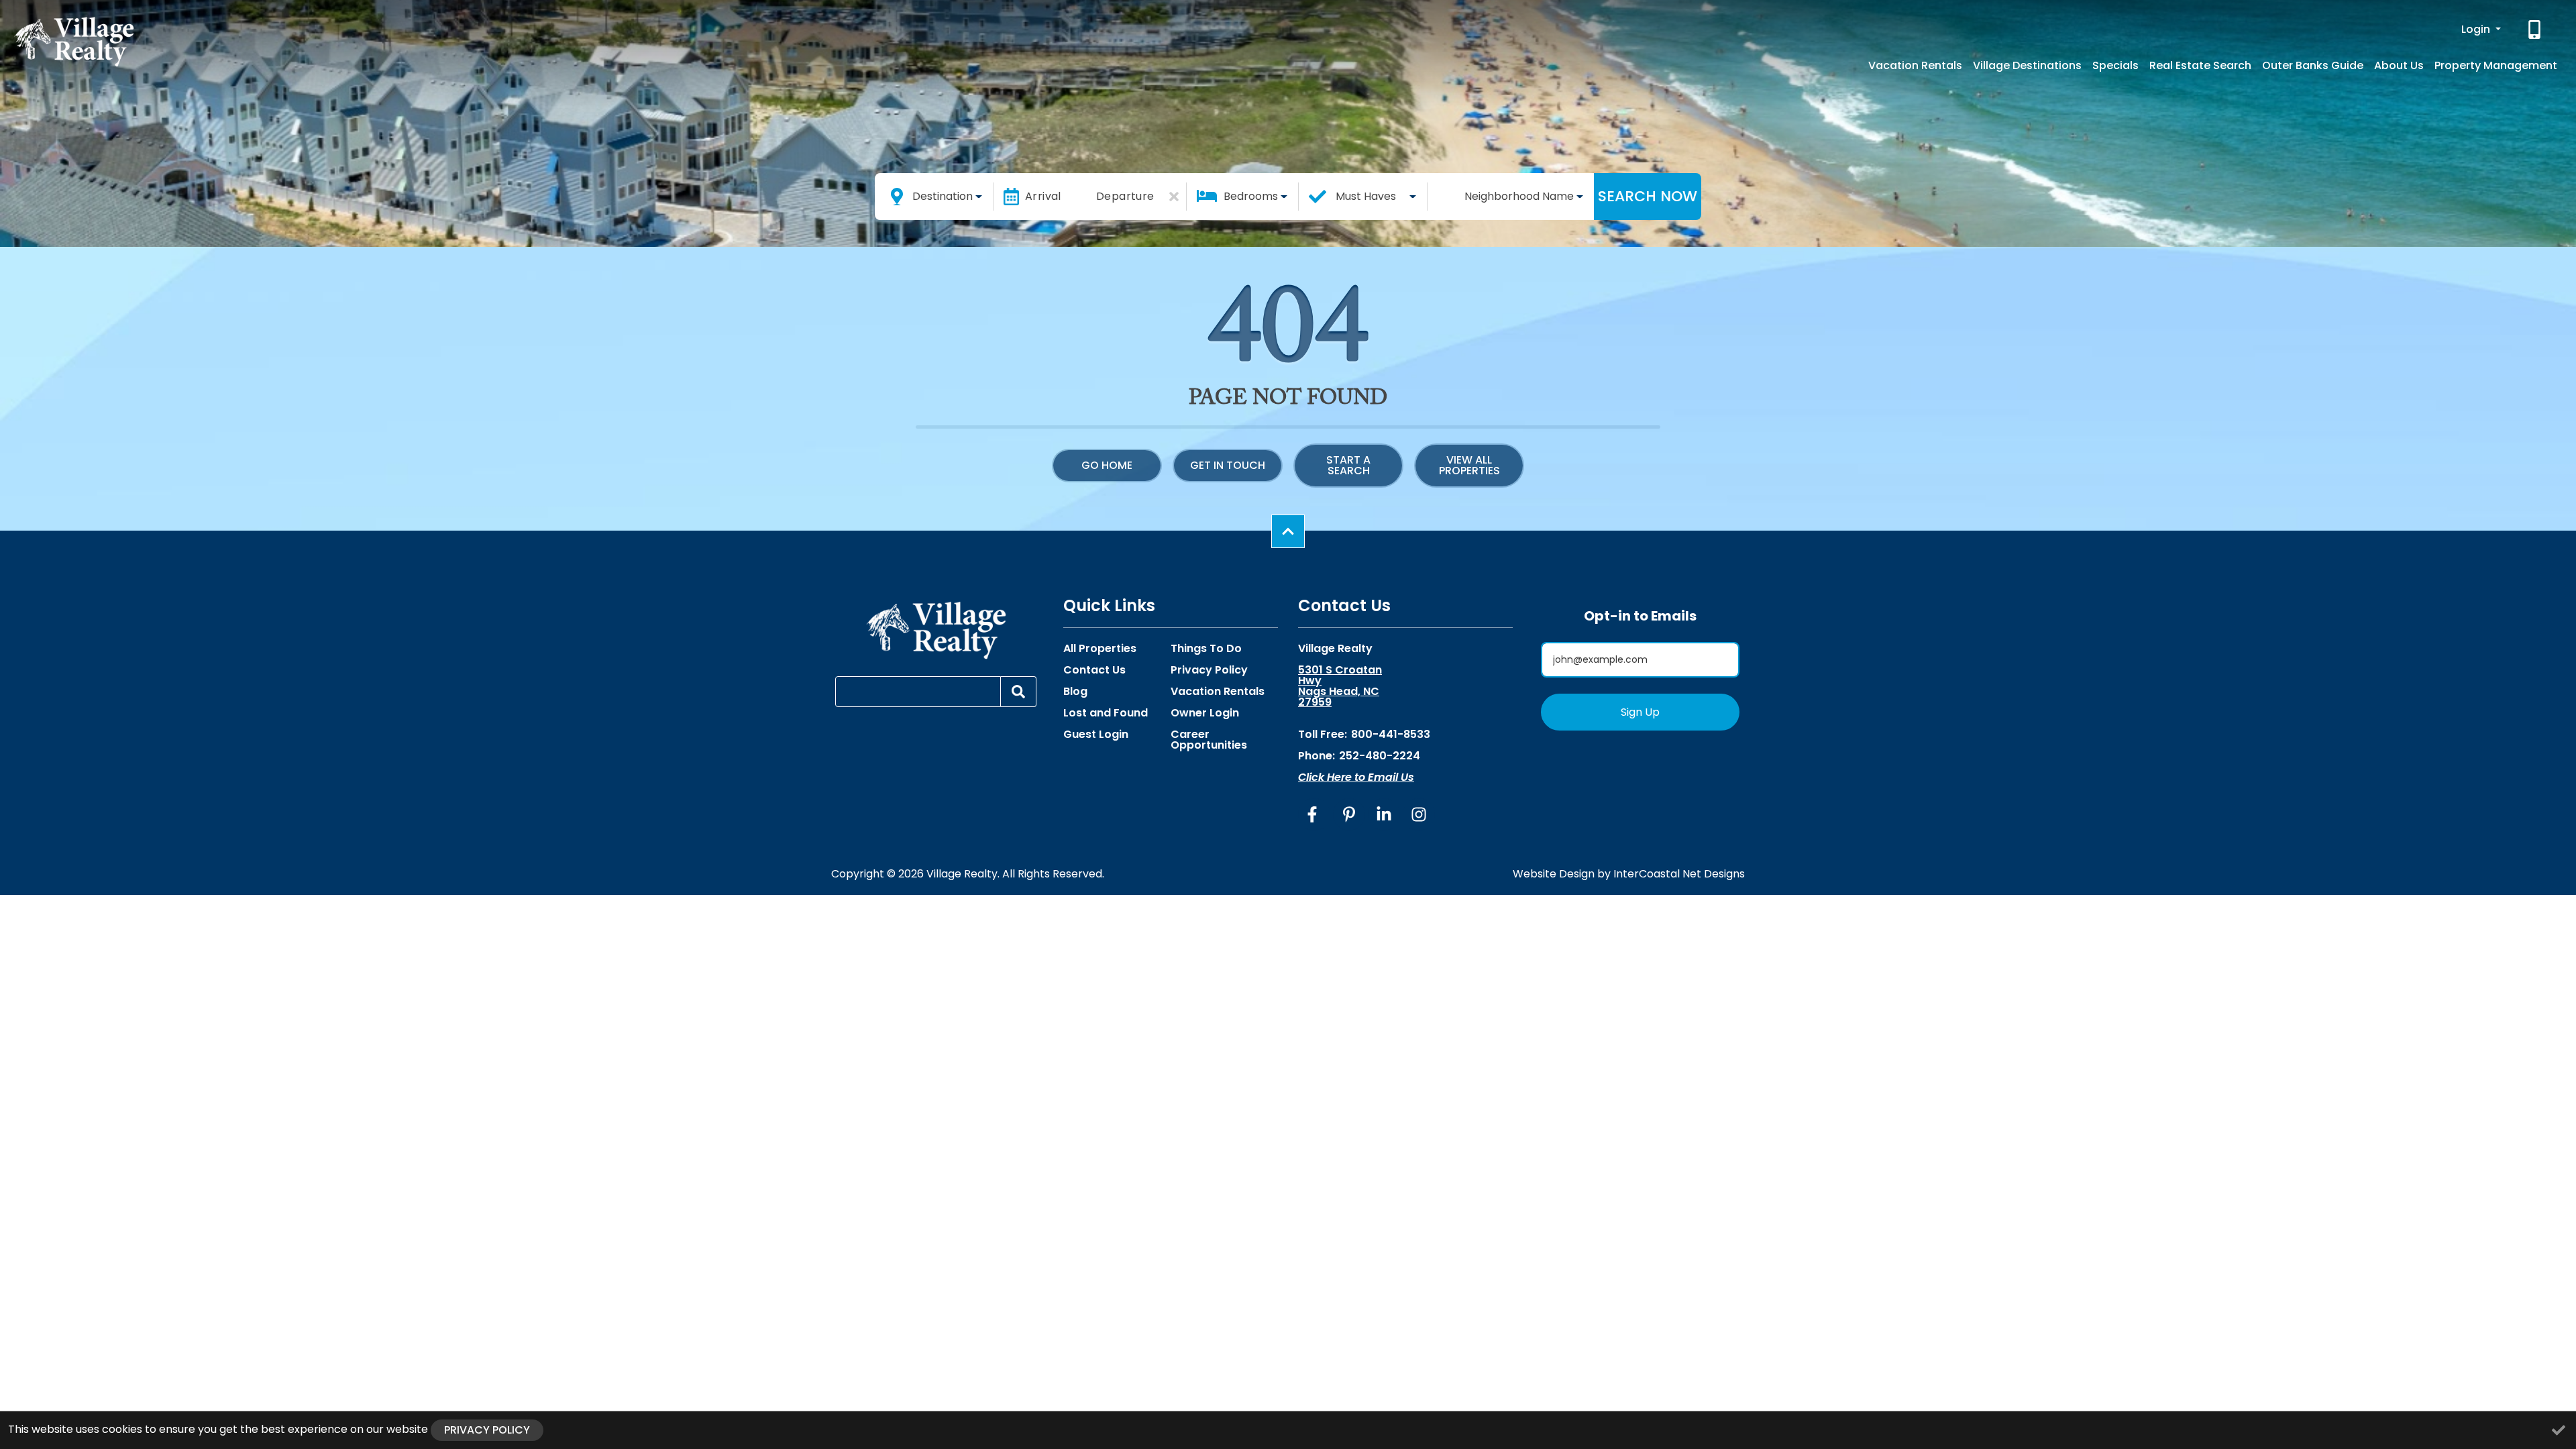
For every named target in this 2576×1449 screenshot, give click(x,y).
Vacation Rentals (1915, 65)
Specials (2115, 65)
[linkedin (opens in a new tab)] (1384, 814)
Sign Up (1640, 712)
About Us (2399, 65)
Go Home (1107, 465)
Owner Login (1205, 713)
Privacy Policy (1209, 670)
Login (2477, 29)
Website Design (1554, 874)
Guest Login (1096, 735)
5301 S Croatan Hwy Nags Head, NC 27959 (1340, 686)
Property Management (2496, 65)
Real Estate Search (2200, 65)
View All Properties (1469, 465)
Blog (1075, 692)
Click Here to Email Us (1356, 777)
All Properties (1100, 649)
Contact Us (1094, 670)
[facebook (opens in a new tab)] (1314, 814)
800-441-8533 (1391, 734)
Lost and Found (1106, 713)
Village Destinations (2027, 65)
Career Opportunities (1209, 740)
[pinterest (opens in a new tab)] (1349, 814)
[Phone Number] (2536, 30)
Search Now (1648, 196)
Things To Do (1206, 649)
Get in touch (1228, 465)
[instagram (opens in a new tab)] (1419, 814)
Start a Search (1348, 465)
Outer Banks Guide (2313, 65)
